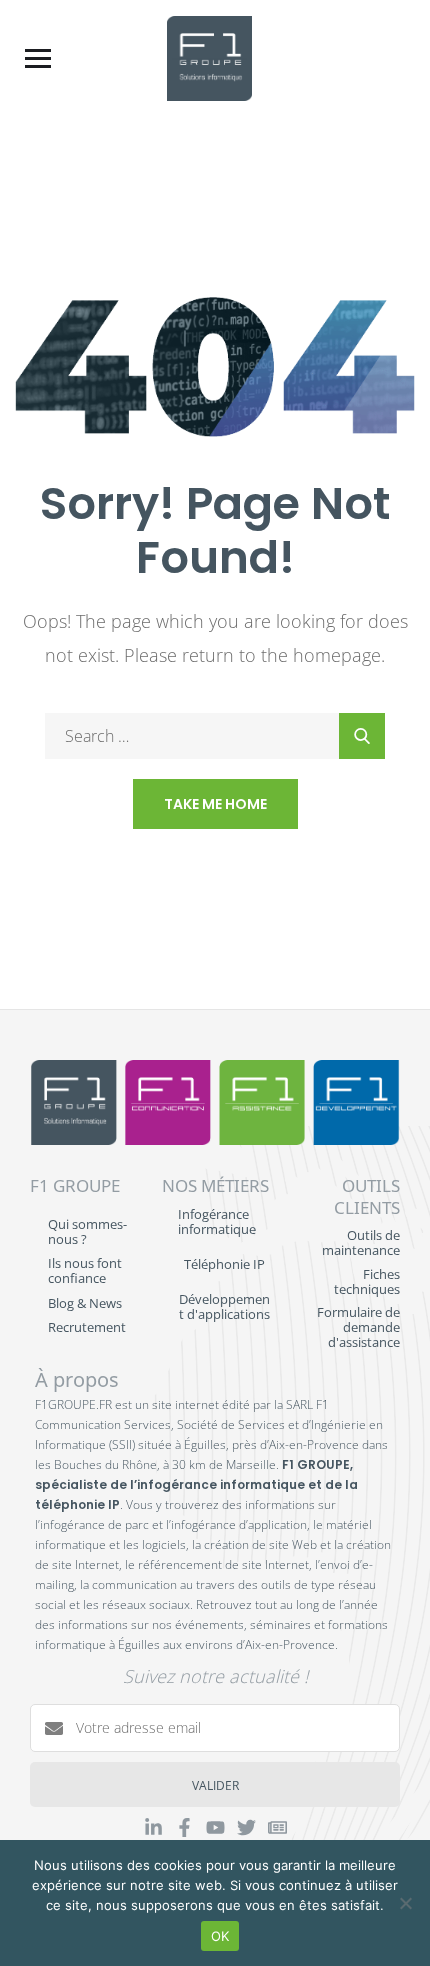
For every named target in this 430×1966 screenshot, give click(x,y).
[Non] (405, 1903)
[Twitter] (246, 1827)
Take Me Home (215, 804)
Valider (215, 1785)
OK (220, 1936)
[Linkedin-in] (153, 1827)
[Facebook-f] (184, 1827)
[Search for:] (215, 736)
